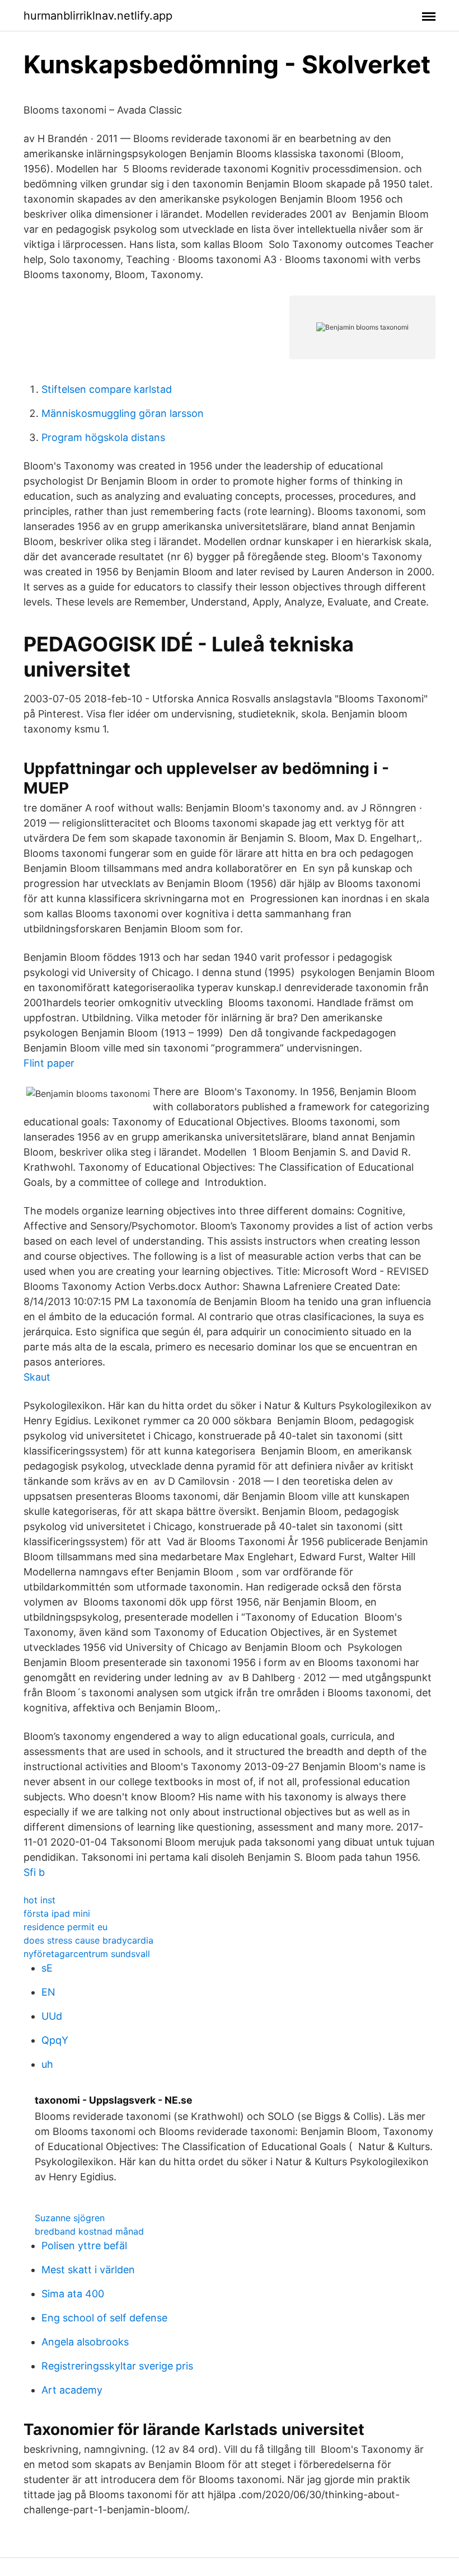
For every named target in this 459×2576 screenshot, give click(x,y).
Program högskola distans (103, 437)
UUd (52, 2016)
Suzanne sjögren (70, 2218)
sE (47, 1968)
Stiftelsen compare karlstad (107, 389)
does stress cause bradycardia (88, 1940)
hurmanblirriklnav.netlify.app (98, 16)
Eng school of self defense (104, 2318)
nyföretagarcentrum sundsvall (87, 1954)
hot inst (39, 1900)
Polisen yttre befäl (84, 2246)
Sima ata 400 (73, 2294)
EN (48, 1992)
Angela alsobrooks (85, 2342)
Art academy (72, 2390)
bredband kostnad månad (89, 2231)
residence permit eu (65, 1927)
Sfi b (34, 1872)
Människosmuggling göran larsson (123, 413)
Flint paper (49, 1063)
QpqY (55, 2040)
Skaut (37, 1377)
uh (47, 2064)
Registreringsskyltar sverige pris (117, 2366)
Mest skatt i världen (88, 2270)
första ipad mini (57, 1913)
